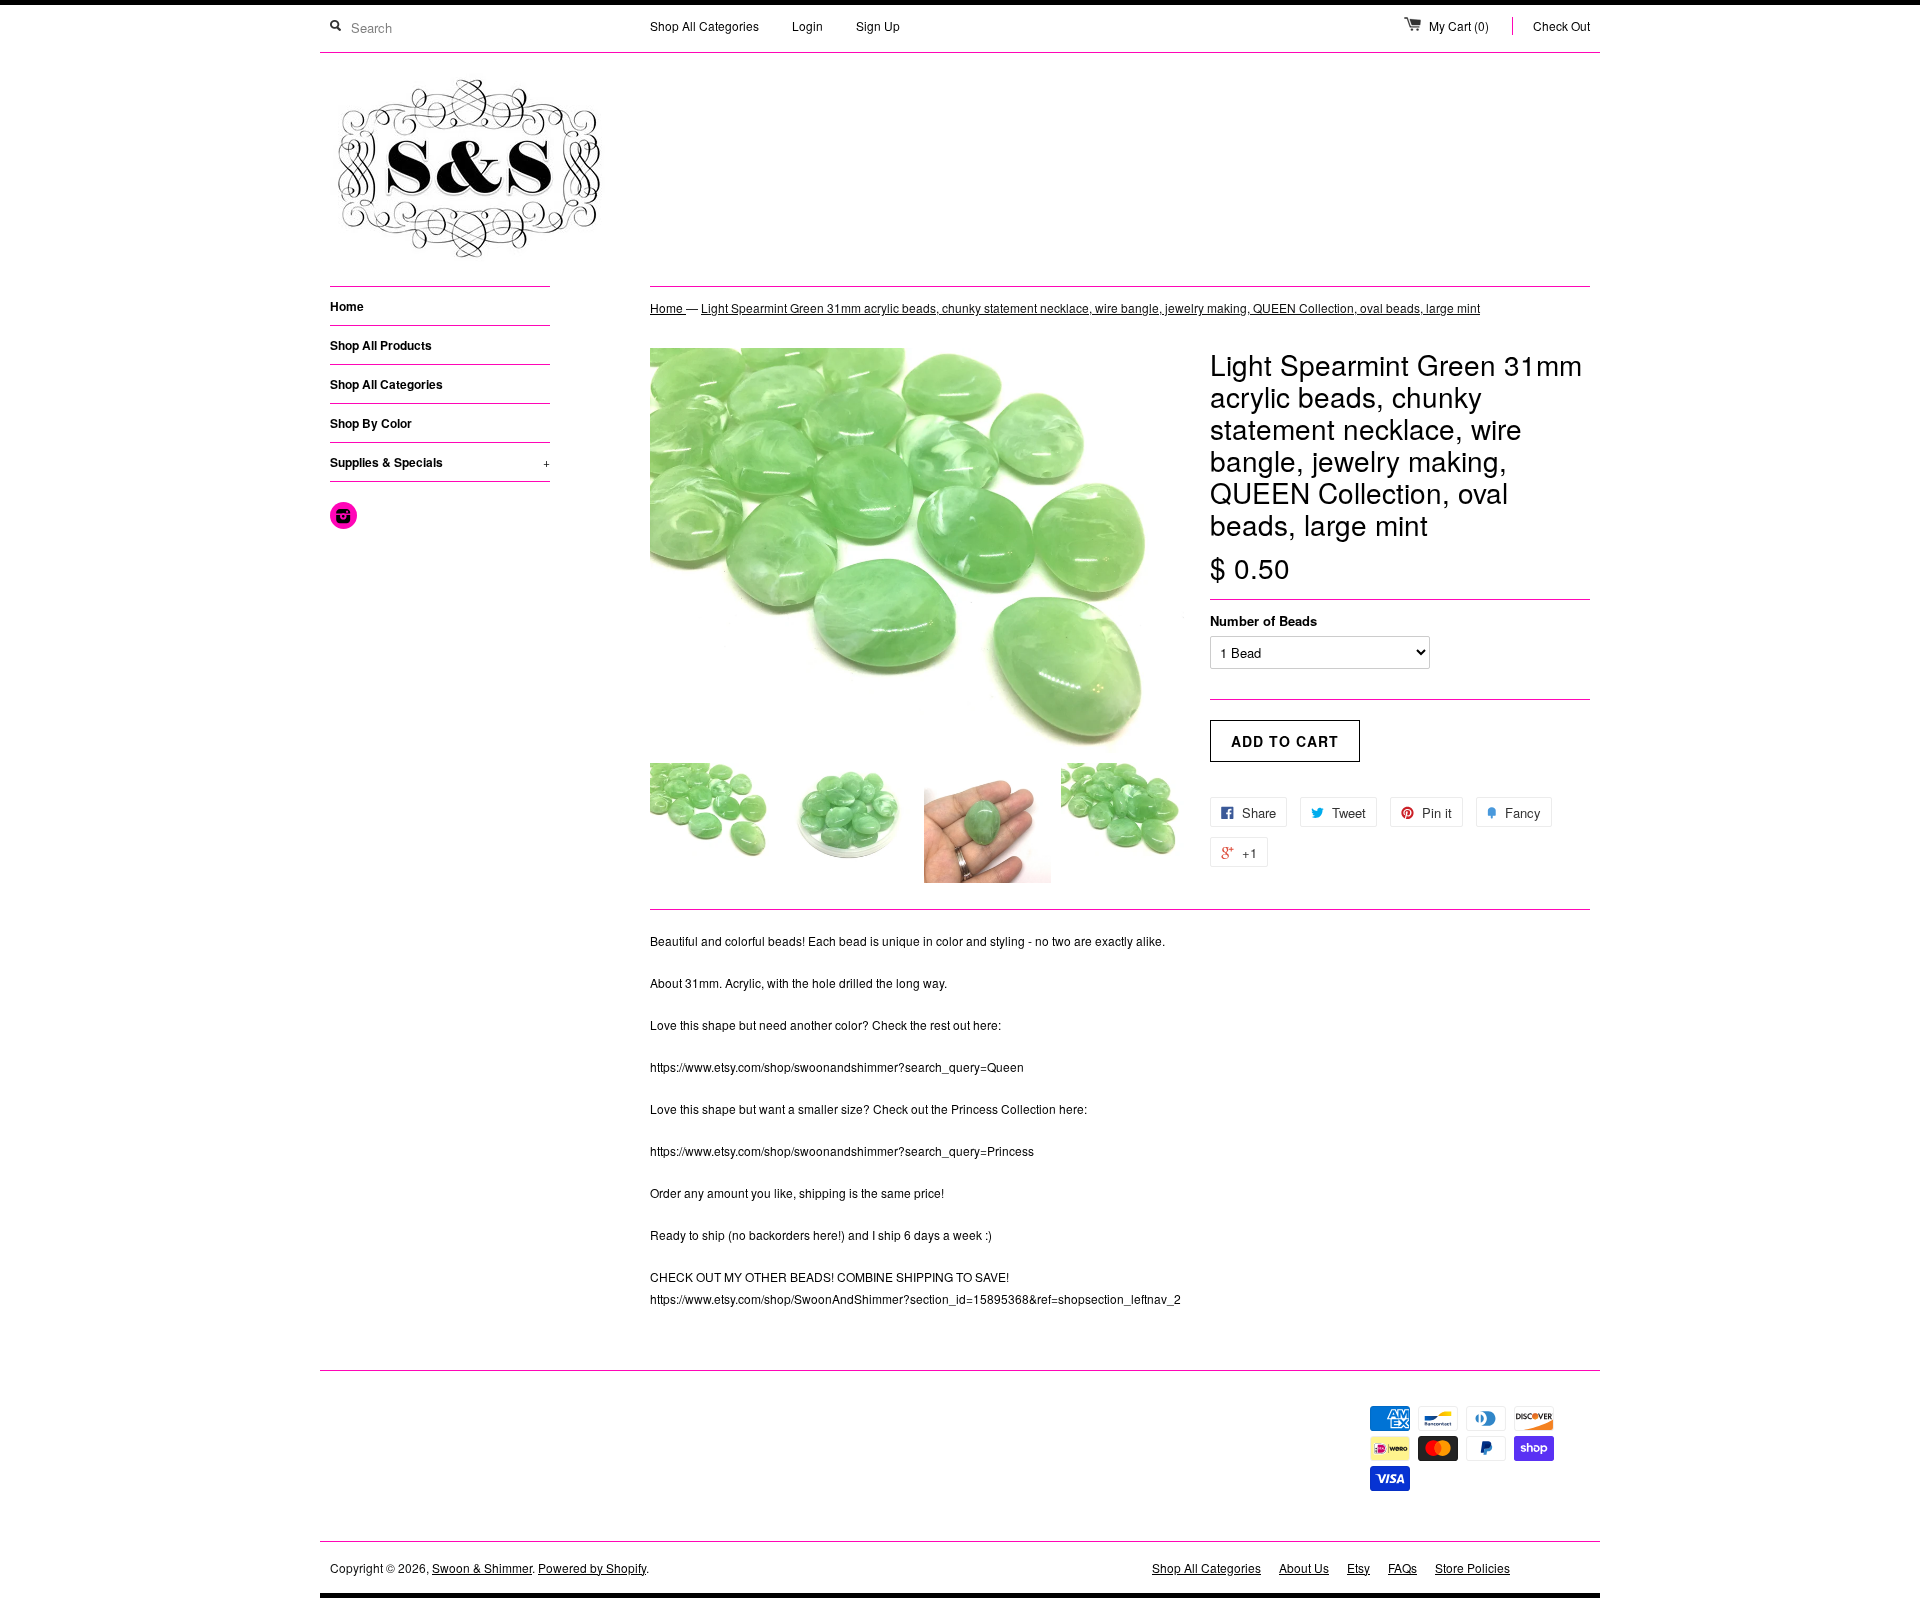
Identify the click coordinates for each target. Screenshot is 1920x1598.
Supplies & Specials (440, 462)
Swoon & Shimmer (482, 1567)
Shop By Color (371, 423)
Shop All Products (381, 345)
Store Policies (1472, 1567)
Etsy (1358, 1567)
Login (807, 25)
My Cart (1459, 25)
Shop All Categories (704, 25)
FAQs (1402, 1567)
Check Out (1561, 25)
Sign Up (878, 25)
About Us (1304, 1567)
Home (347, 306)
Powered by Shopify (592, 1567)
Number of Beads (1263, 620)
